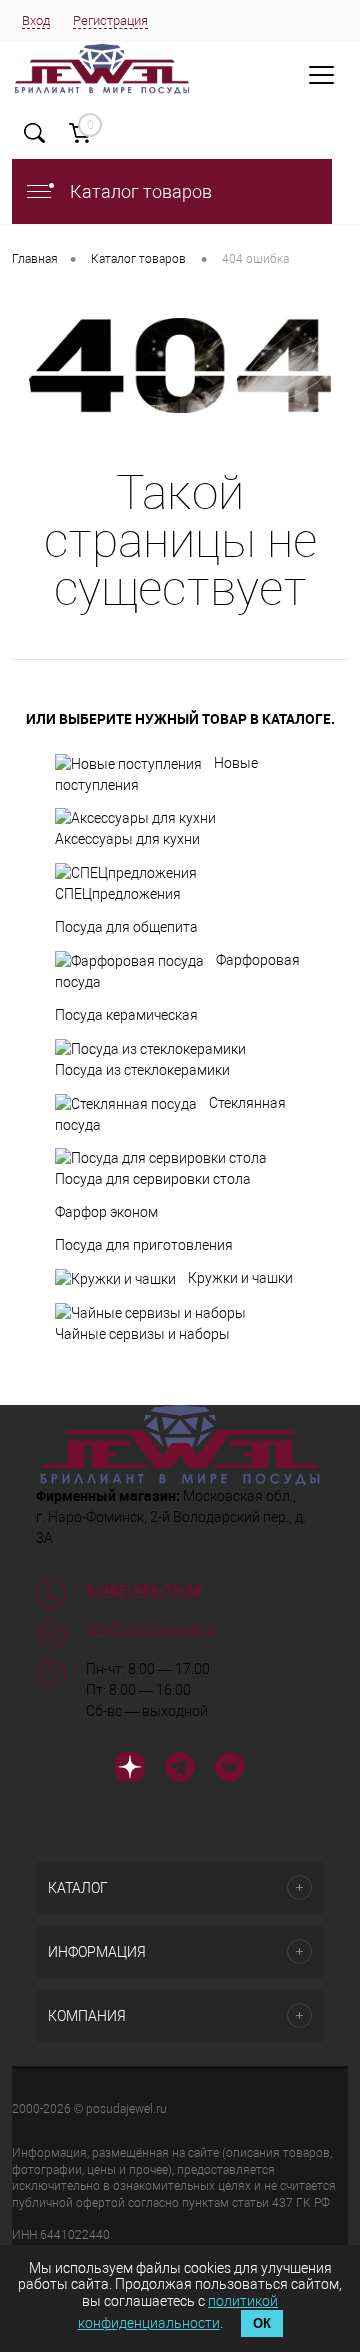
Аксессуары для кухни (127, 839)
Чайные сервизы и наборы (142, 1334)
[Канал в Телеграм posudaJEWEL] (180, 1770)
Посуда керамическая (126, 1015)
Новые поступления (156, 774)
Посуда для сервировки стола (153, 1179)
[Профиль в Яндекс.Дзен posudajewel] (130, 1770)
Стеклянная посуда (170, 1114)
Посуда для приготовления (144, 1245)
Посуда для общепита (126, 927)
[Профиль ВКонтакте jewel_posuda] (230, 1770)
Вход (36, 20)
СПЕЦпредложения (118, 894)
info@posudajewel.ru (151, 1629)
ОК (262, 2323)
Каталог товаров (139, 191)
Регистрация (110, 20)
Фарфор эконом (106, 1212)
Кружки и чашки (240, 1278)
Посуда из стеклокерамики (142, 1070)
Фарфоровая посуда (177, 971)
